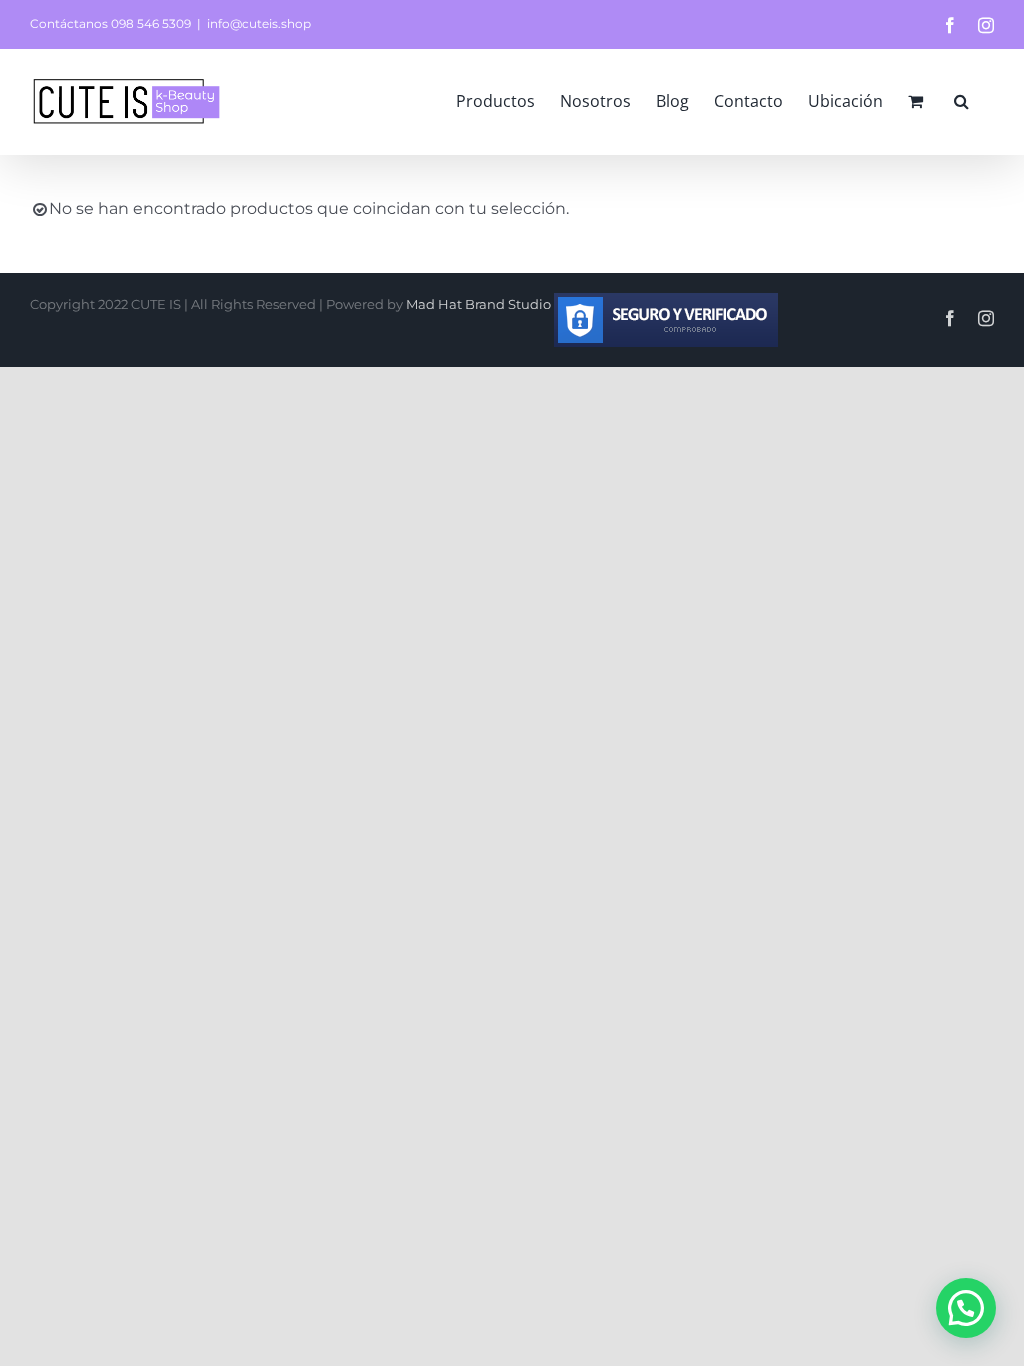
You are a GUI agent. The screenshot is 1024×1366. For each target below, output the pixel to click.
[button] (961, 101)
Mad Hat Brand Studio (480, 304)
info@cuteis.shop (259, 23)
